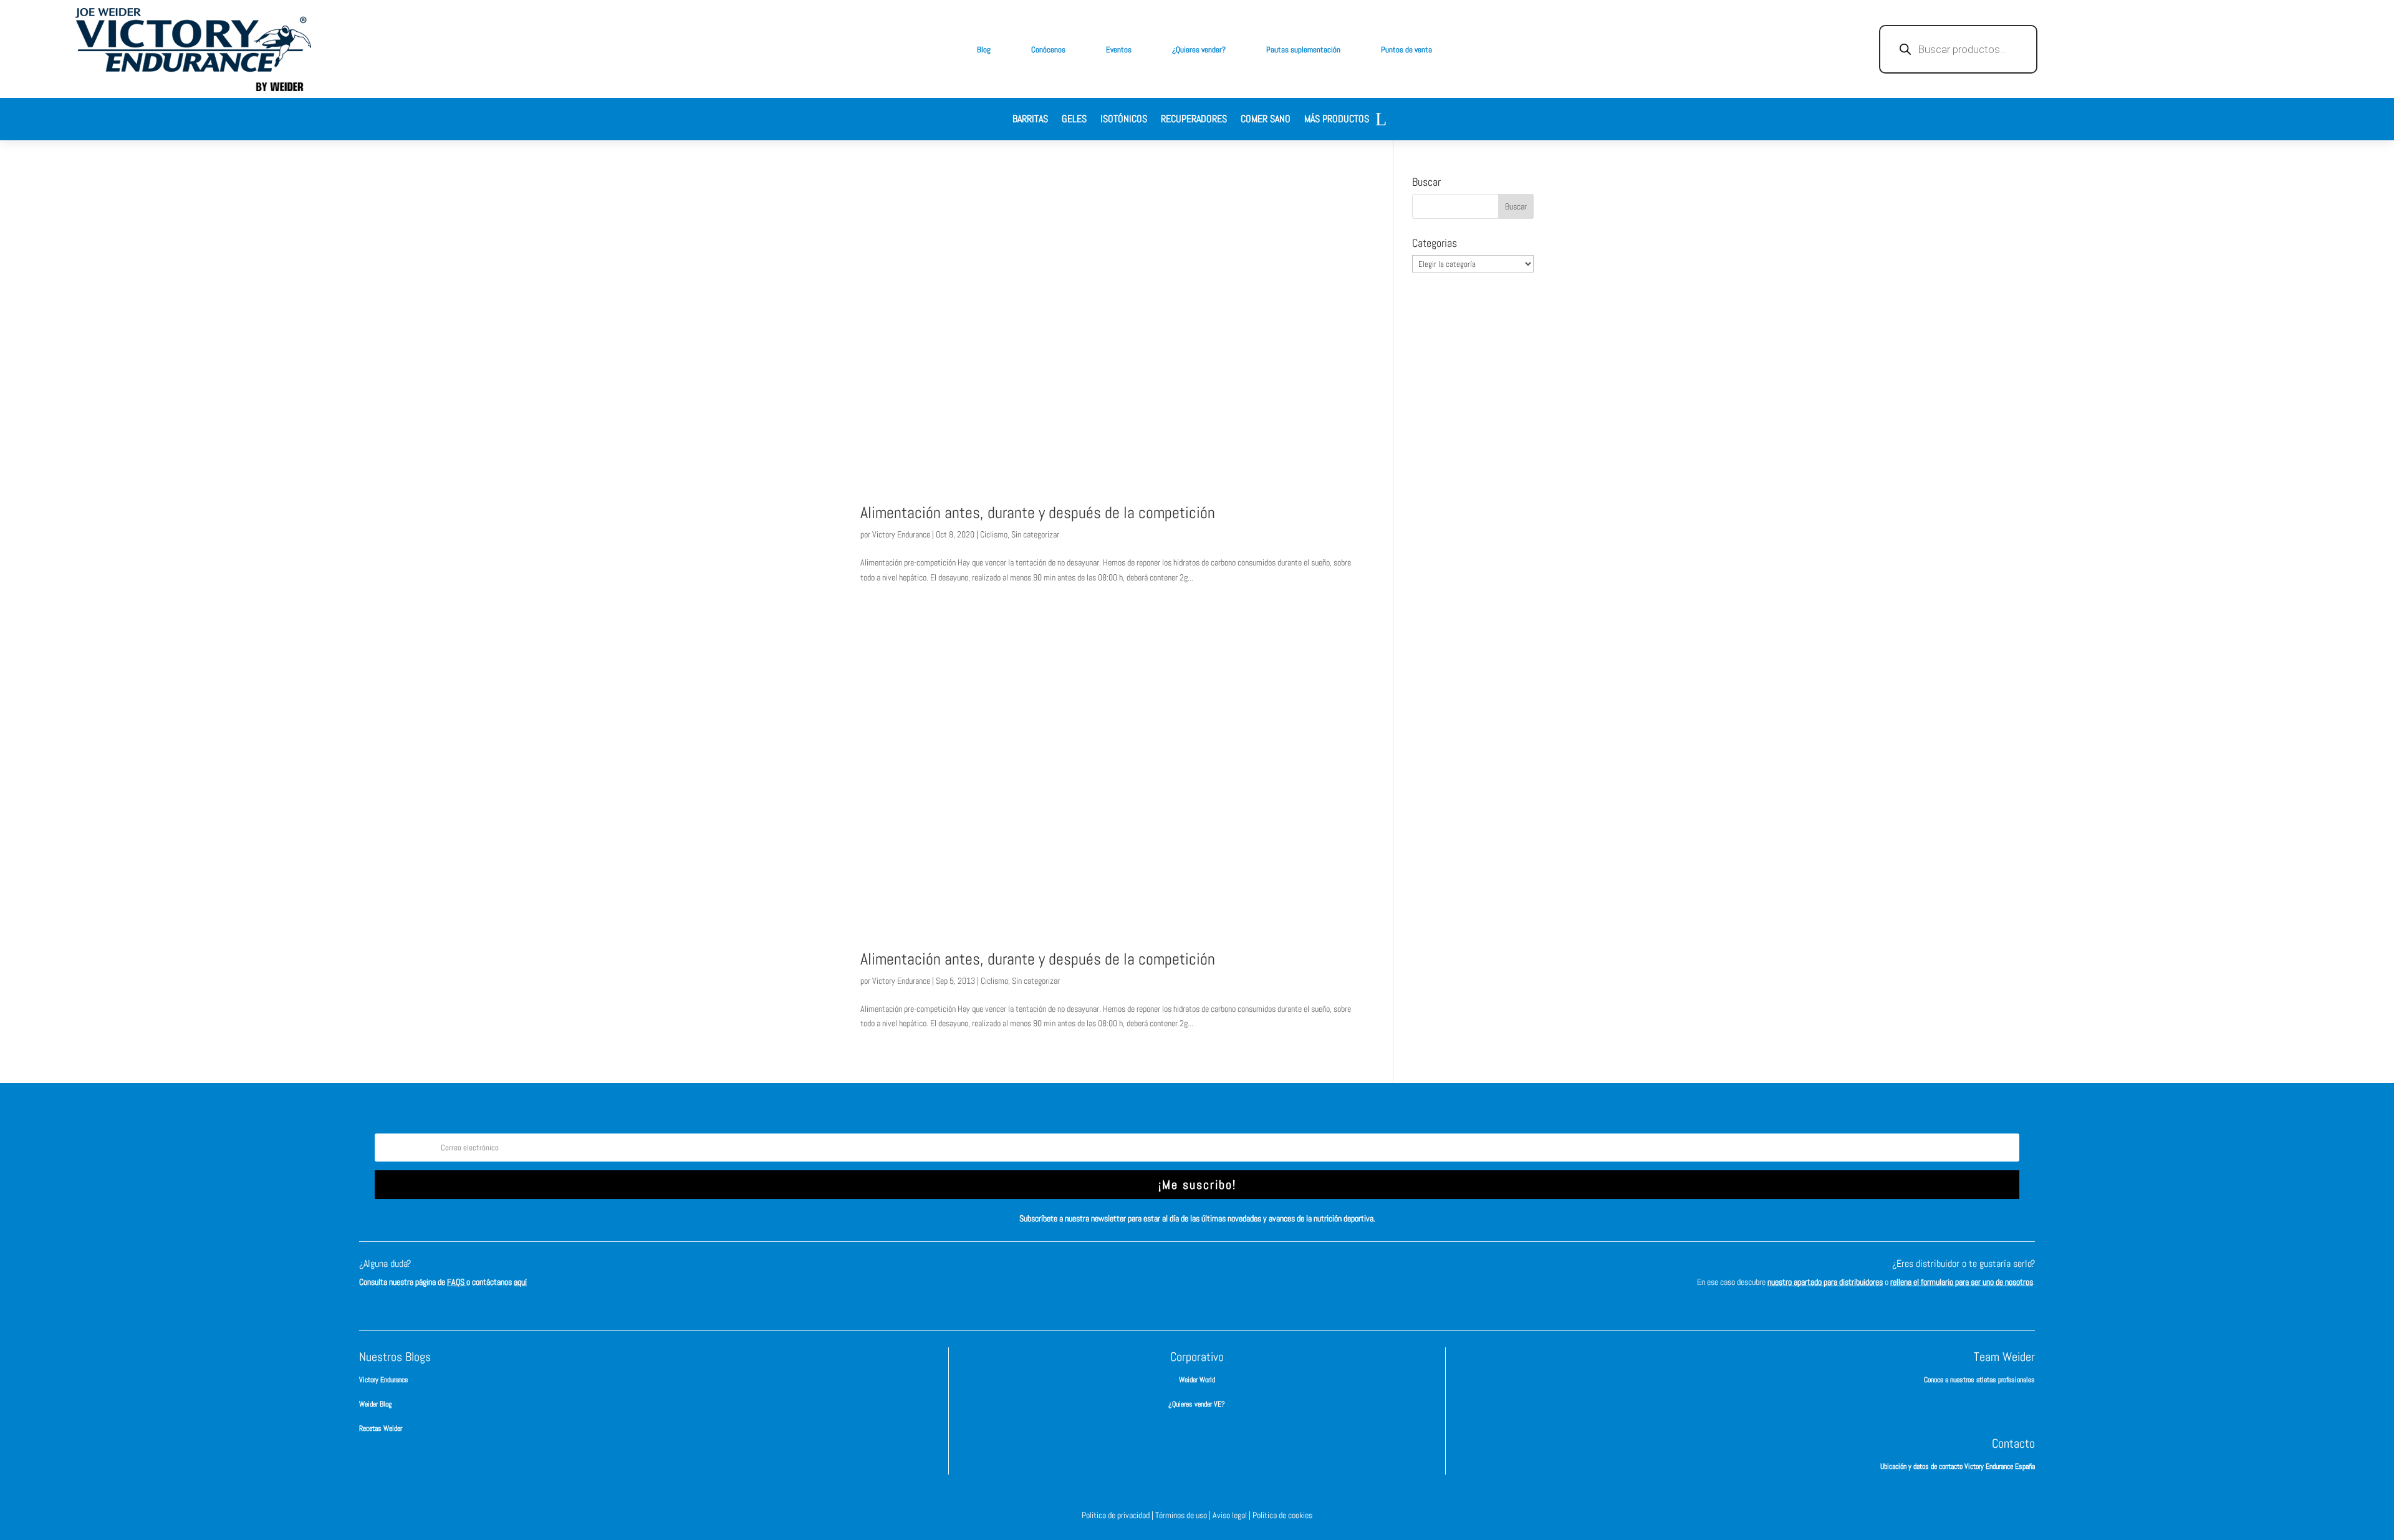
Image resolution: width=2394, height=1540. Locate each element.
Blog (984, 50)
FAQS (457, 1282)
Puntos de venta (1406, 50)
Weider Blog (375, 1404)
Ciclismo (994, 534)
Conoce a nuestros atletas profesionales (1979, 1380)
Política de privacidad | (1118, 1515)
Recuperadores (1194, 120)
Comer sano (1266, 120)
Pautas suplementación (1303, 50)
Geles (1074, 120)
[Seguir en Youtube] (1253, 1275)
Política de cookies (1282, 1515)
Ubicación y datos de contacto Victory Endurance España (1958, 1466)
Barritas (1030, 120)
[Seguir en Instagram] (1178, 1275)
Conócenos (1048, 50)
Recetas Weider (381, 1428)
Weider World (1197, 1380)
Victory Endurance (901, 534)
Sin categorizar (1035, 534)
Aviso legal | (1233, 1515)
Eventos (1119, 50)
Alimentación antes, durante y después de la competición (1038, 513)
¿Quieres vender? (1199, 50)
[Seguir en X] (1216, 1275)
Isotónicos (1124, 120)
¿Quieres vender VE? (1197, 1404)
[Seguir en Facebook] (1141, 1275)
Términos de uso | (1184, 1515)
